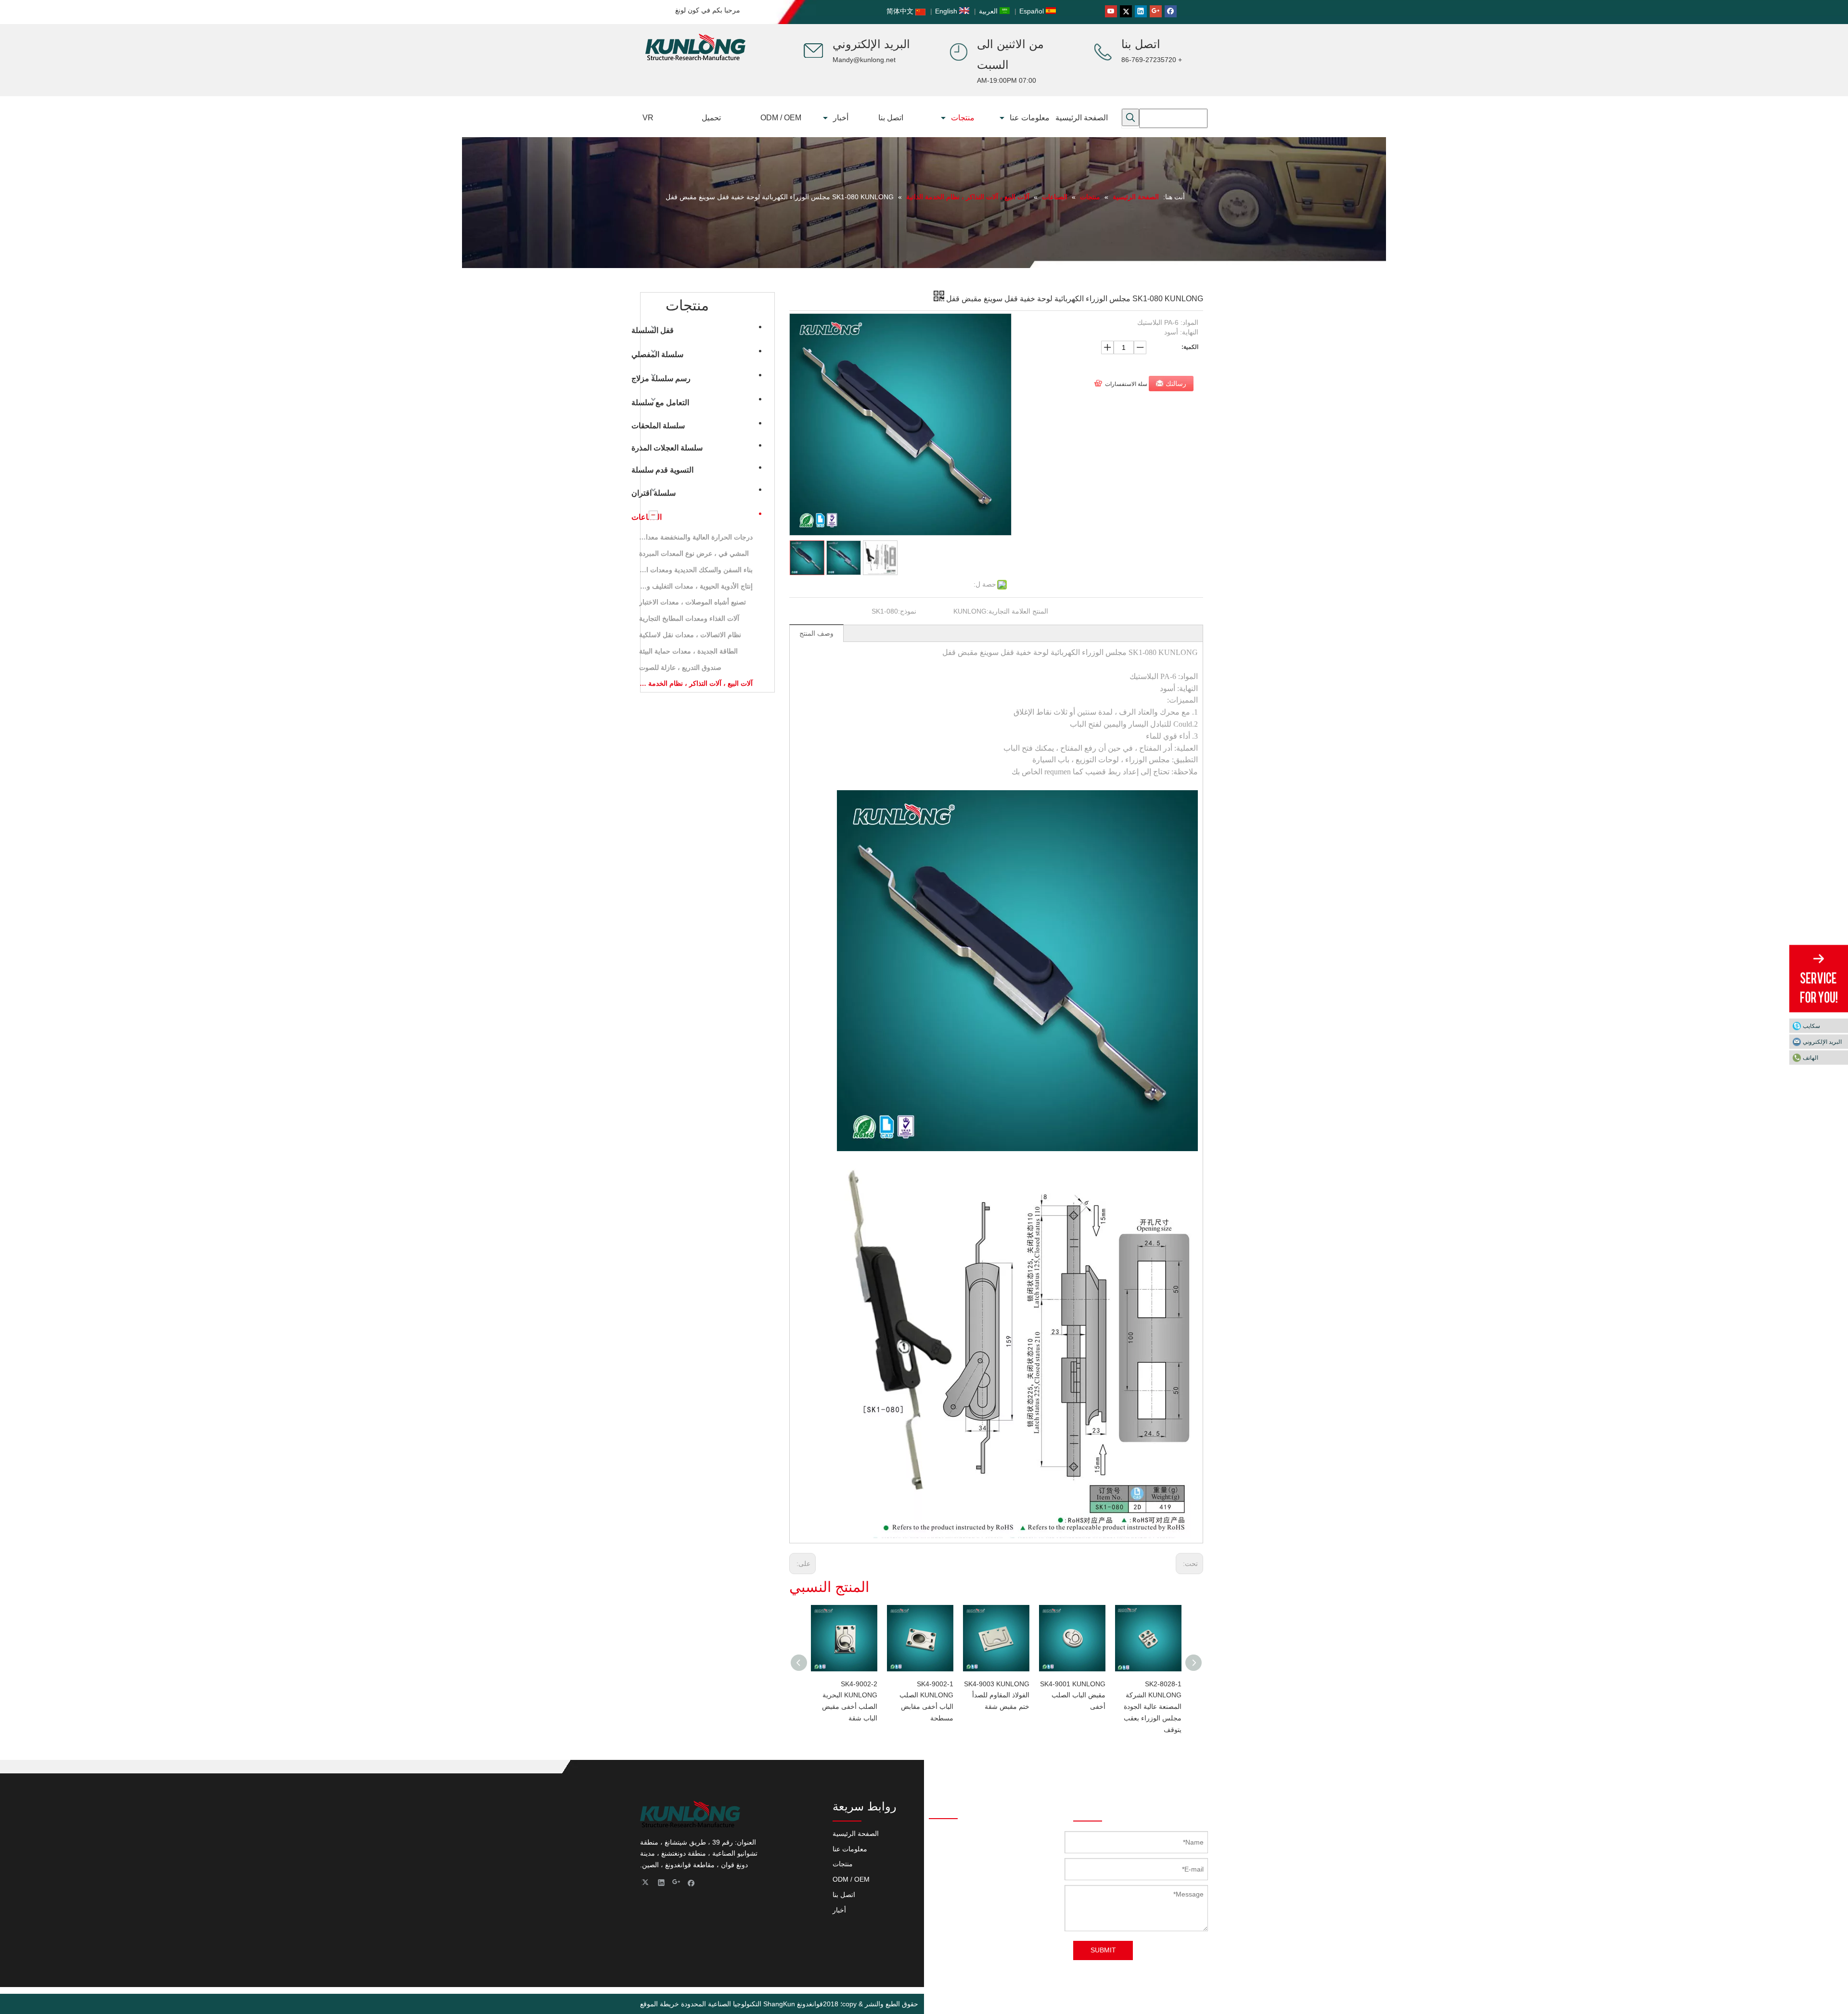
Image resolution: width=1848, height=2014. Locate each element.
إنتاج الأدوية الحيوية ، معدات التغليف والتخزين (696, 586)
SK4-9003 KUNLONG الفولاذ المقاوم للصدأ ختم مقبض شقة (997, 1695)
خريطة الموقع (660, 2004)
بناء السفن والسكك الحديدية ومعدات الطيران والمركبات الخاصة (696, 570)
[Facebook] (1171, 11)
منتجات (843, 1864)
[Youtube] (1111, 11)
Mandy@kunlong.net (864, 60)
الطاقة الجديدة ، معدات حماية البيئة (688, 651)
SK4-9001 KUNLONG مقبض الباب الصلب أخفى (1073, 1695)
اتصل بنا (844, 1895)
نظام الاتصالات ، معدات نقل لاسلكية (690, 635)
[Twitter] (1126, 11)
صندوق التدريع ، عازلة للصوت (680, 667)
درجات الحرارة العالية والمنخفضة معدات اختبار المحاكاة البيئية (696, 537)
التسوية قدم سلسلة (662, 470)
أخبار (839, 1910)
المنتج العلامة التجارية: (1017, 611)
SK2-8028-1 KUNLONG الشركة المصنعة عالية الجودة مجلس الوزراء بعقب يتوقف (1153, 1707)
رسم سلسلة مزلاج (661, 378)
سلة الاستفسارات (1126, 384)
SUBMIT (1103, 1950)
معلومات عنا (850, 1849)
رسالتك (1176, 384)
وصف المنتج (816, 633)
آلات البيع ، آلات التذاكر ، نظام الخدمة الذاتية (696, 683)
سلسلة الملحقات (658, 426)
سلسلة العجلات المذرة (667, 448)
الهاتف (1810, 1057)
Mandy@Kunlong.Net (961, 1912)
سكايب (1811, 1026)
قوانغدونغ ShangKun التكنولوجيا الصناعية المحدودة (752, 2004)
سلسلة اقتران (654, 493)
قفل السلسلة (653, 330)
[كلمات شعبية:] (1130, 117)
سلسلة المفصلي (657, 354)
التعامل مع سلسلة (660, 403)
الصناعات (647, 517)
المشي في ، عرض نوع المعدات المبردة (694, 553)
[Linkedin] (1141, 11)
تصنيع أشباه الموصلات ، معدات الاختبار (693, 602)
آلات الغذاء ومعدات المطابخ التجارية (689, 618)
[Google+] (1156, 11)
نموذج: (907, 611)
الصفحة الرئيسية (856, 1834)
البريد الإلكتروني (1822, 1041)
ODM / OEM (851, 1879)
